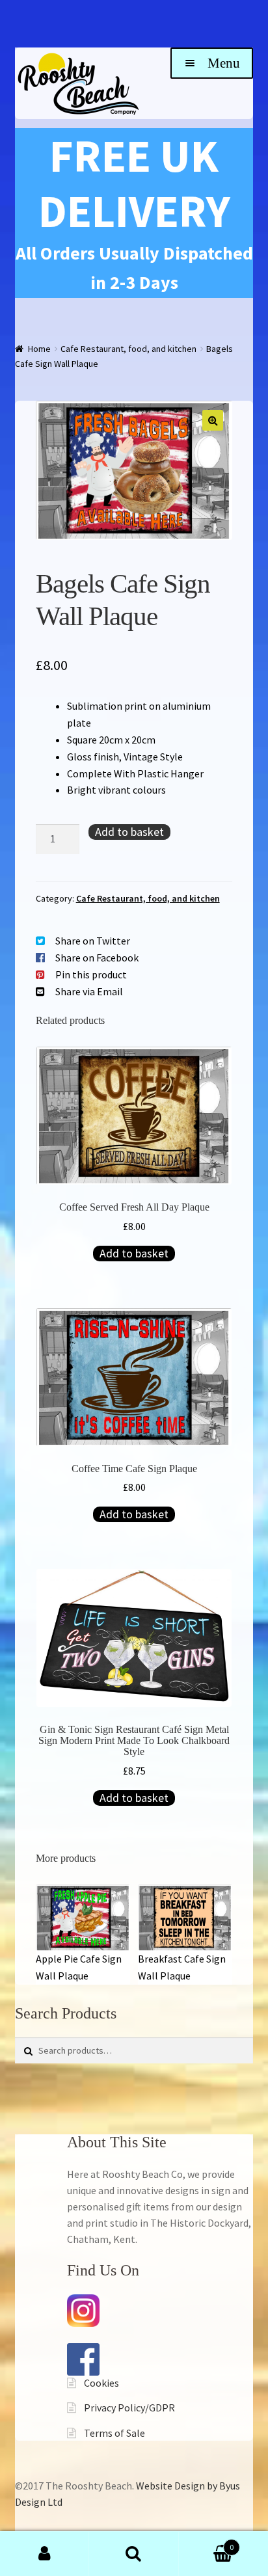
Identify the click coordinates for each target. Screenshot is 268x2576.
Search (134, 2554)
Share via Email (89, 991)
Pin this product (91, 974)
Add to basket (129, 832)
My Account (45, 2554)
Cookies (101, 2383)
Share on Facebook (97, 958)
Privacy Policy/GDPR (129, 2408)
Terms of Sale (114, 2433)
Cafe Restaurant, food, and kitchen (128, 349)
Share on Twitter (93, 941)
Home (39, 349)
